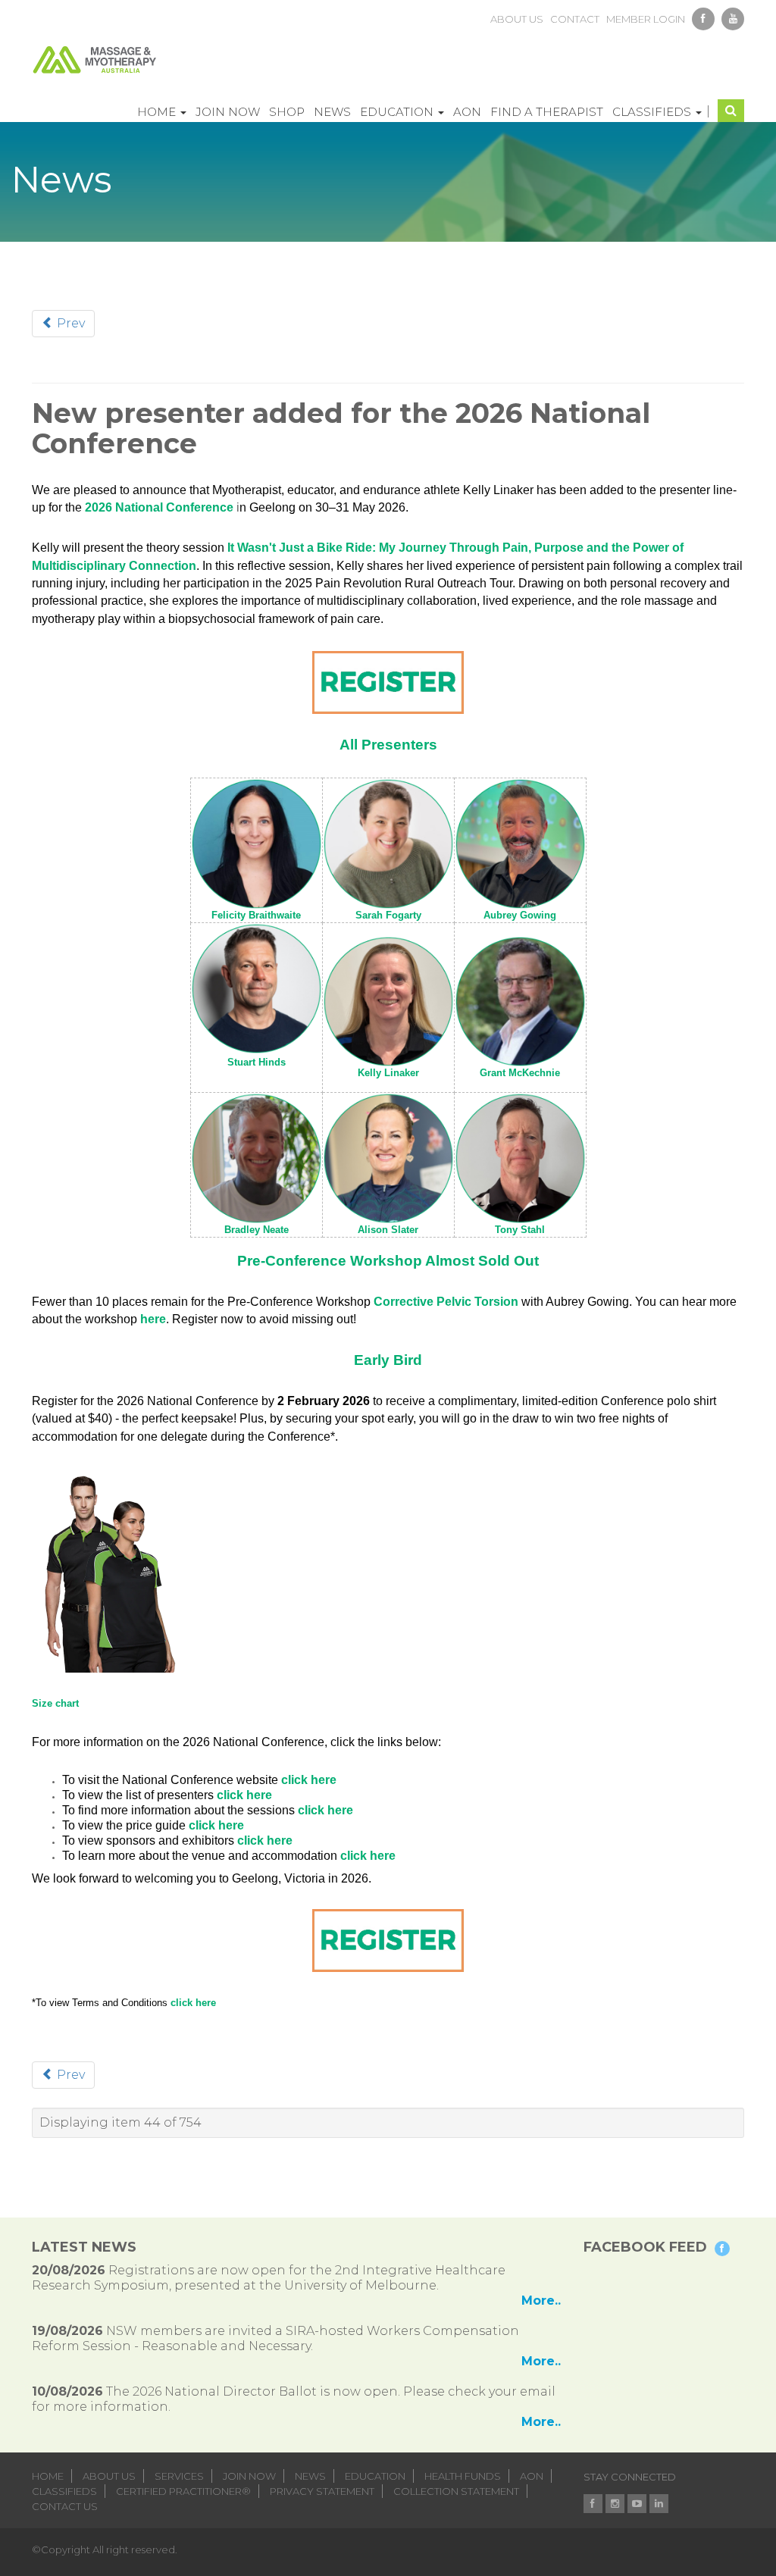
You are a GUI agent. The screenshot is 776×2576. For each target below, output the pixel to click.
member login (646, 19)
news (310, 2476)
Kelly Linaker (388, 1073)
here (153, 1319)
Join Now (228, 112)
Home (158, 112)
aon (532, 2476)
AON (467, 112)
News (332, 112)
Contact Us (65, 2506)
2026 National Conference (159, 507)
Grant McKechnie (520, 1073)
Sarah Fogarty (388, 915)
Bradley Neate (257, 1230)
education (375, 2476)
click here (309, 1780)
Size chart (55, 1703)
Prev (69, 323)
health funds (463, 2476)
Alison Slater (388, 1230)
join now (249, 2476)
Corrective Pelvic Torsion (446, 1302)
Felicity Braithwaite (256, 915)
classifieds (64, 2491)
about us (517, 19)
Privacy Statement (322, 2491)
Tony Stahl (520, 1230)
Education (398, 112)
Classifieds (653, 112)
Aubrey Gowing (520, 915)
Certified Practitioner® (183, 2491)
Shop (287, 112)
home (48, 2476)
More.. (541, 2301)
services (179, 2476)
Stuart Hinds (257, 1062)
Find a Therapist (547, 112)
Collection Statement (456, 2491)
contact (575, 19)
